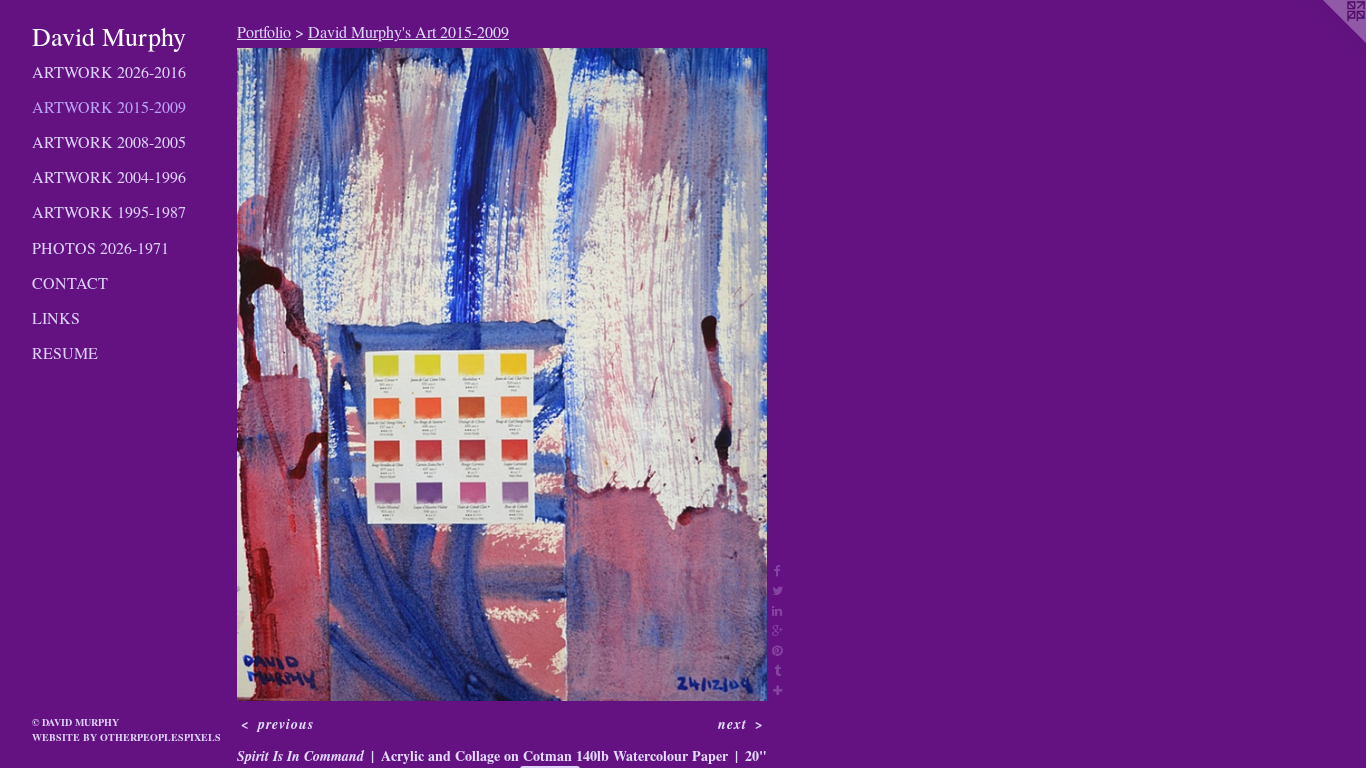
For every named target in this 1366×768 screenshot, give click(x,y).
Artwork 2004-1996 (109, 176)
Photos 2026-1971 (100, 247)
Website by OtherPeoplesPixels (126, 737)
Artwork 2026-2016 (109, 71)
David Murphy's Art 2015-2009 (408, 31)
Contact (70, 282)
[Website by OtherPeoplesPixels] (1326, 40)
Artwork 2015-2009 (109, 106)
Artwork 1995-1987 (109, 211)
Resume (65, 352)
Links (56, 317)
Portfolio (264, 31)
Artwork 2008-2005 (109, 141)
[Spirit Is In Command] (502, 374)
